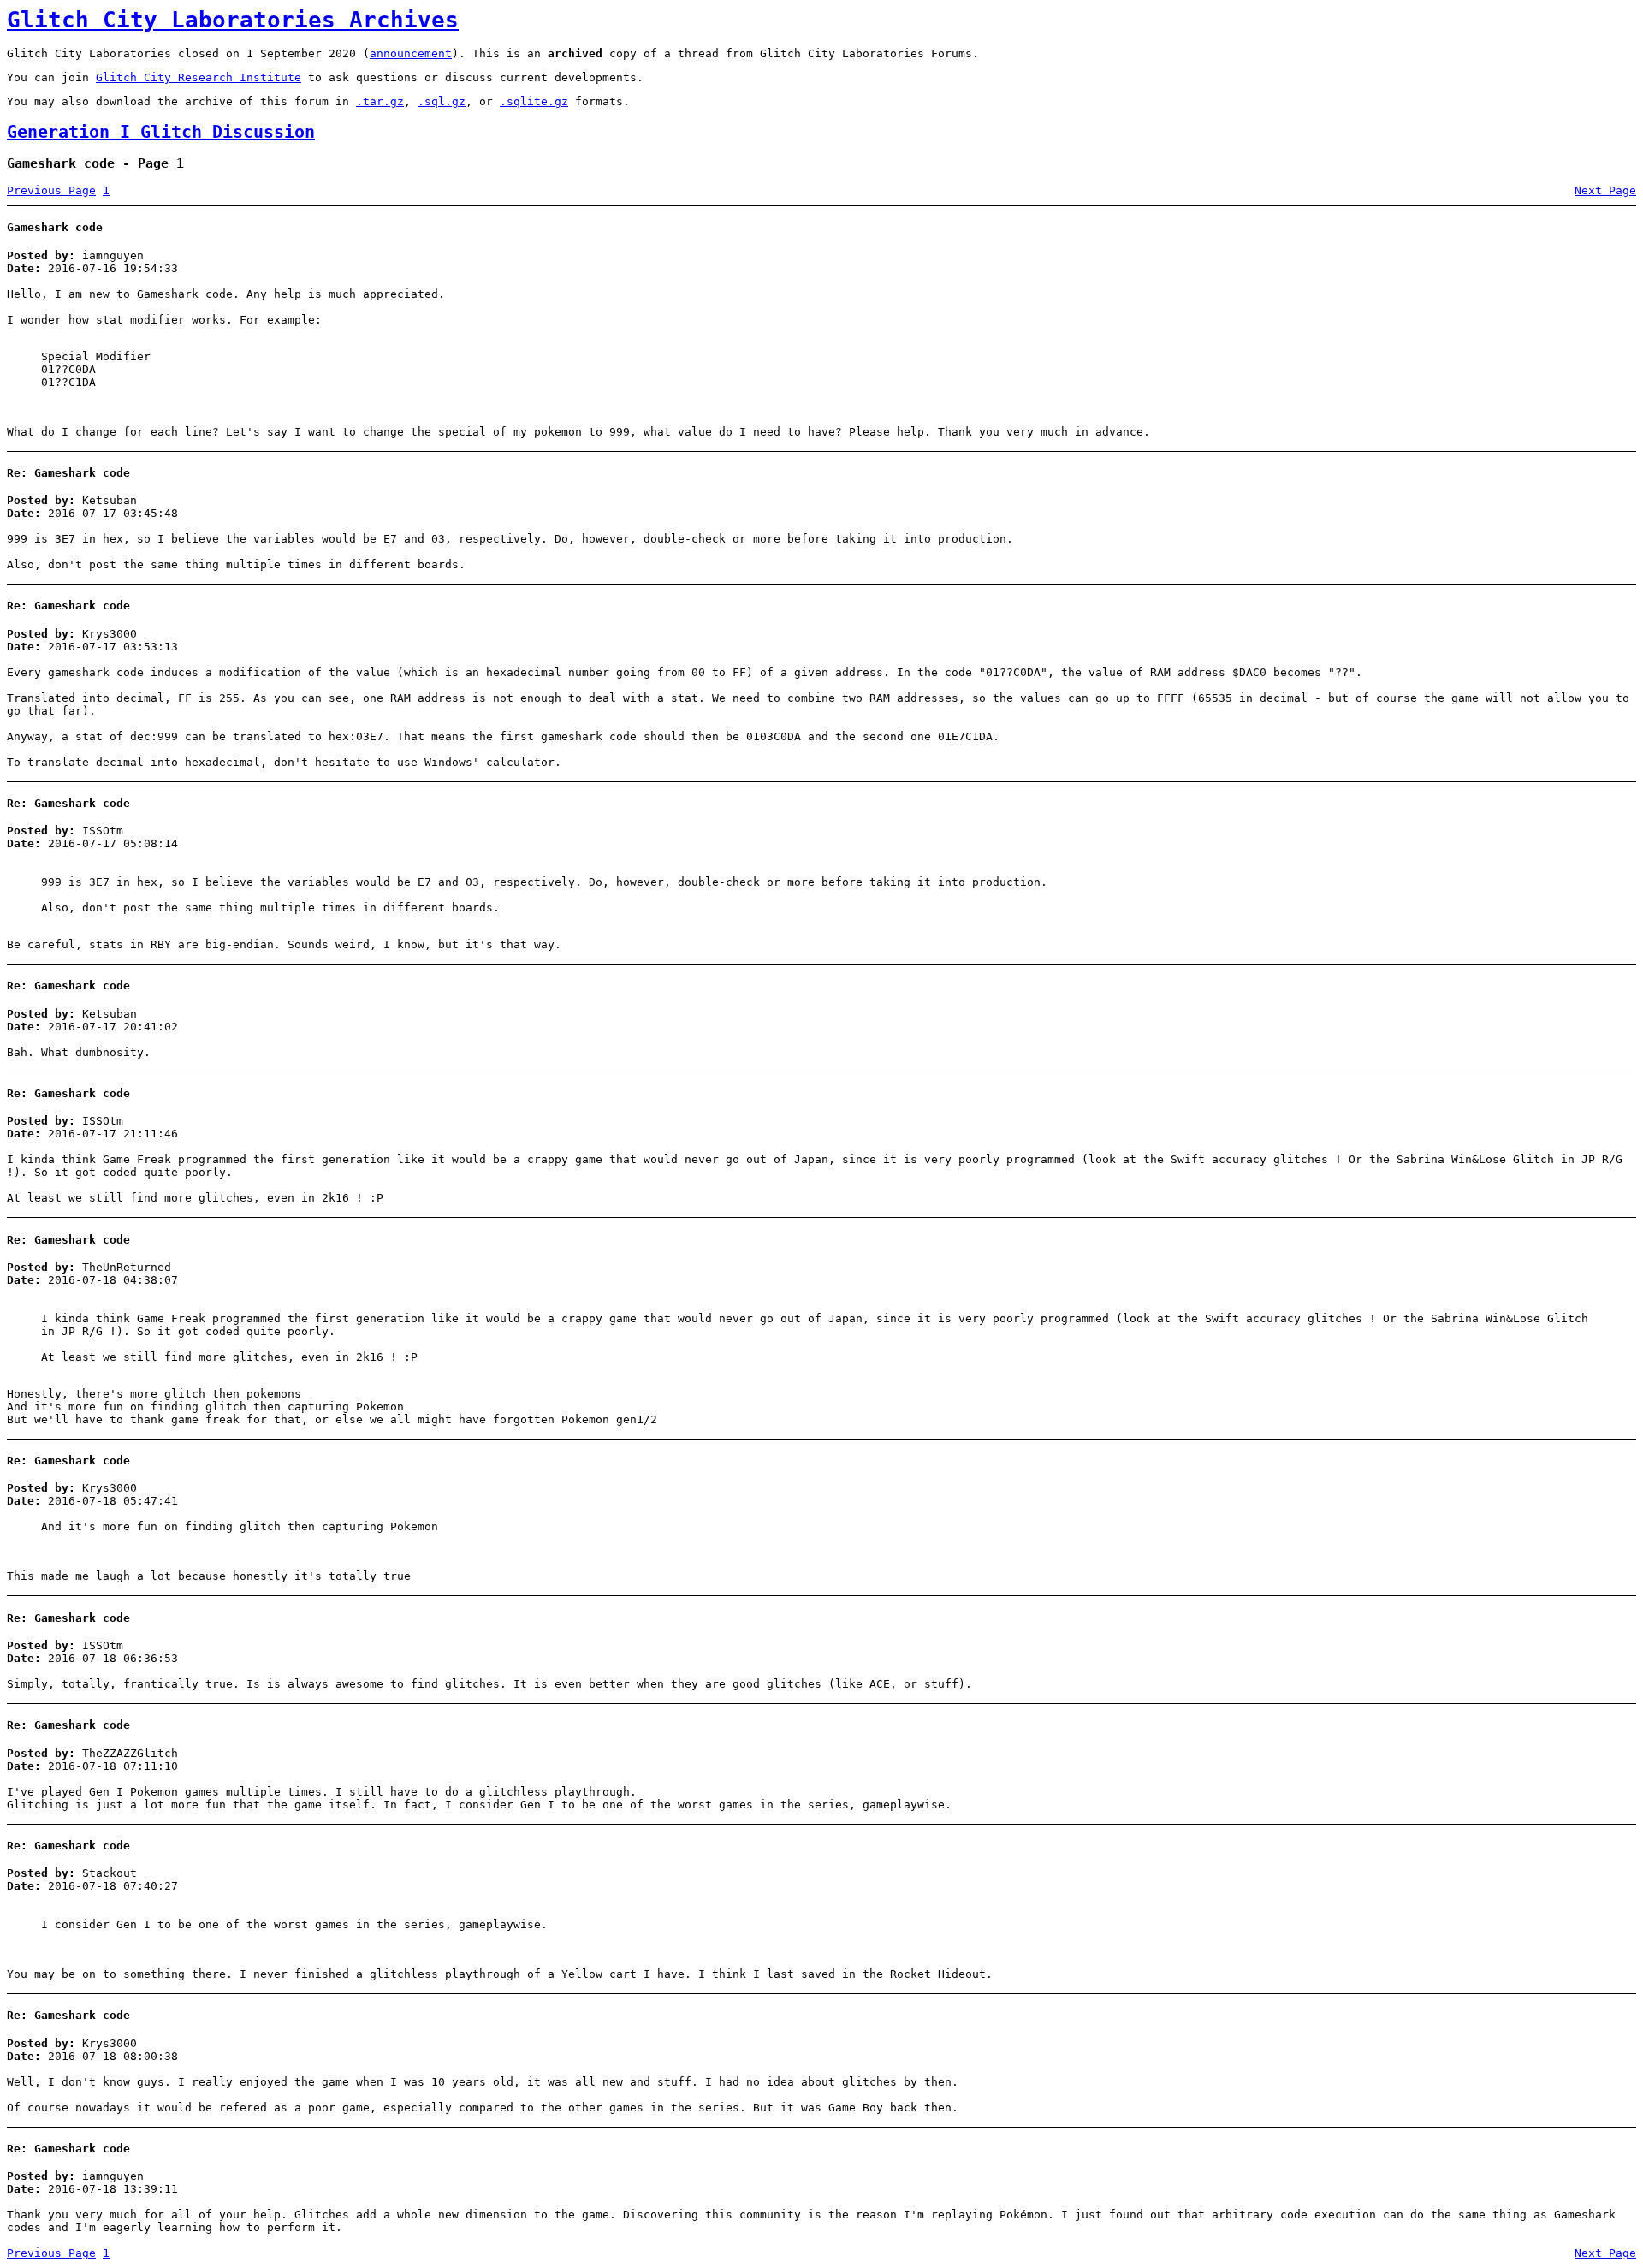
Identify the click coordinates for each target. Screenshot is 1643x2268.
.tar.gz (380, 101)
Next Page (1605, 190)
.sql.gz (442, 101)
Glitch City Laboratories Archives (233, 20)
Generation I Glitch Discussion (161, 132)
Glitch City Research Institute (199, 77)
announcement (411, 53)
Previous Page (51, 190)
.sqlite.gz (534, 101)
